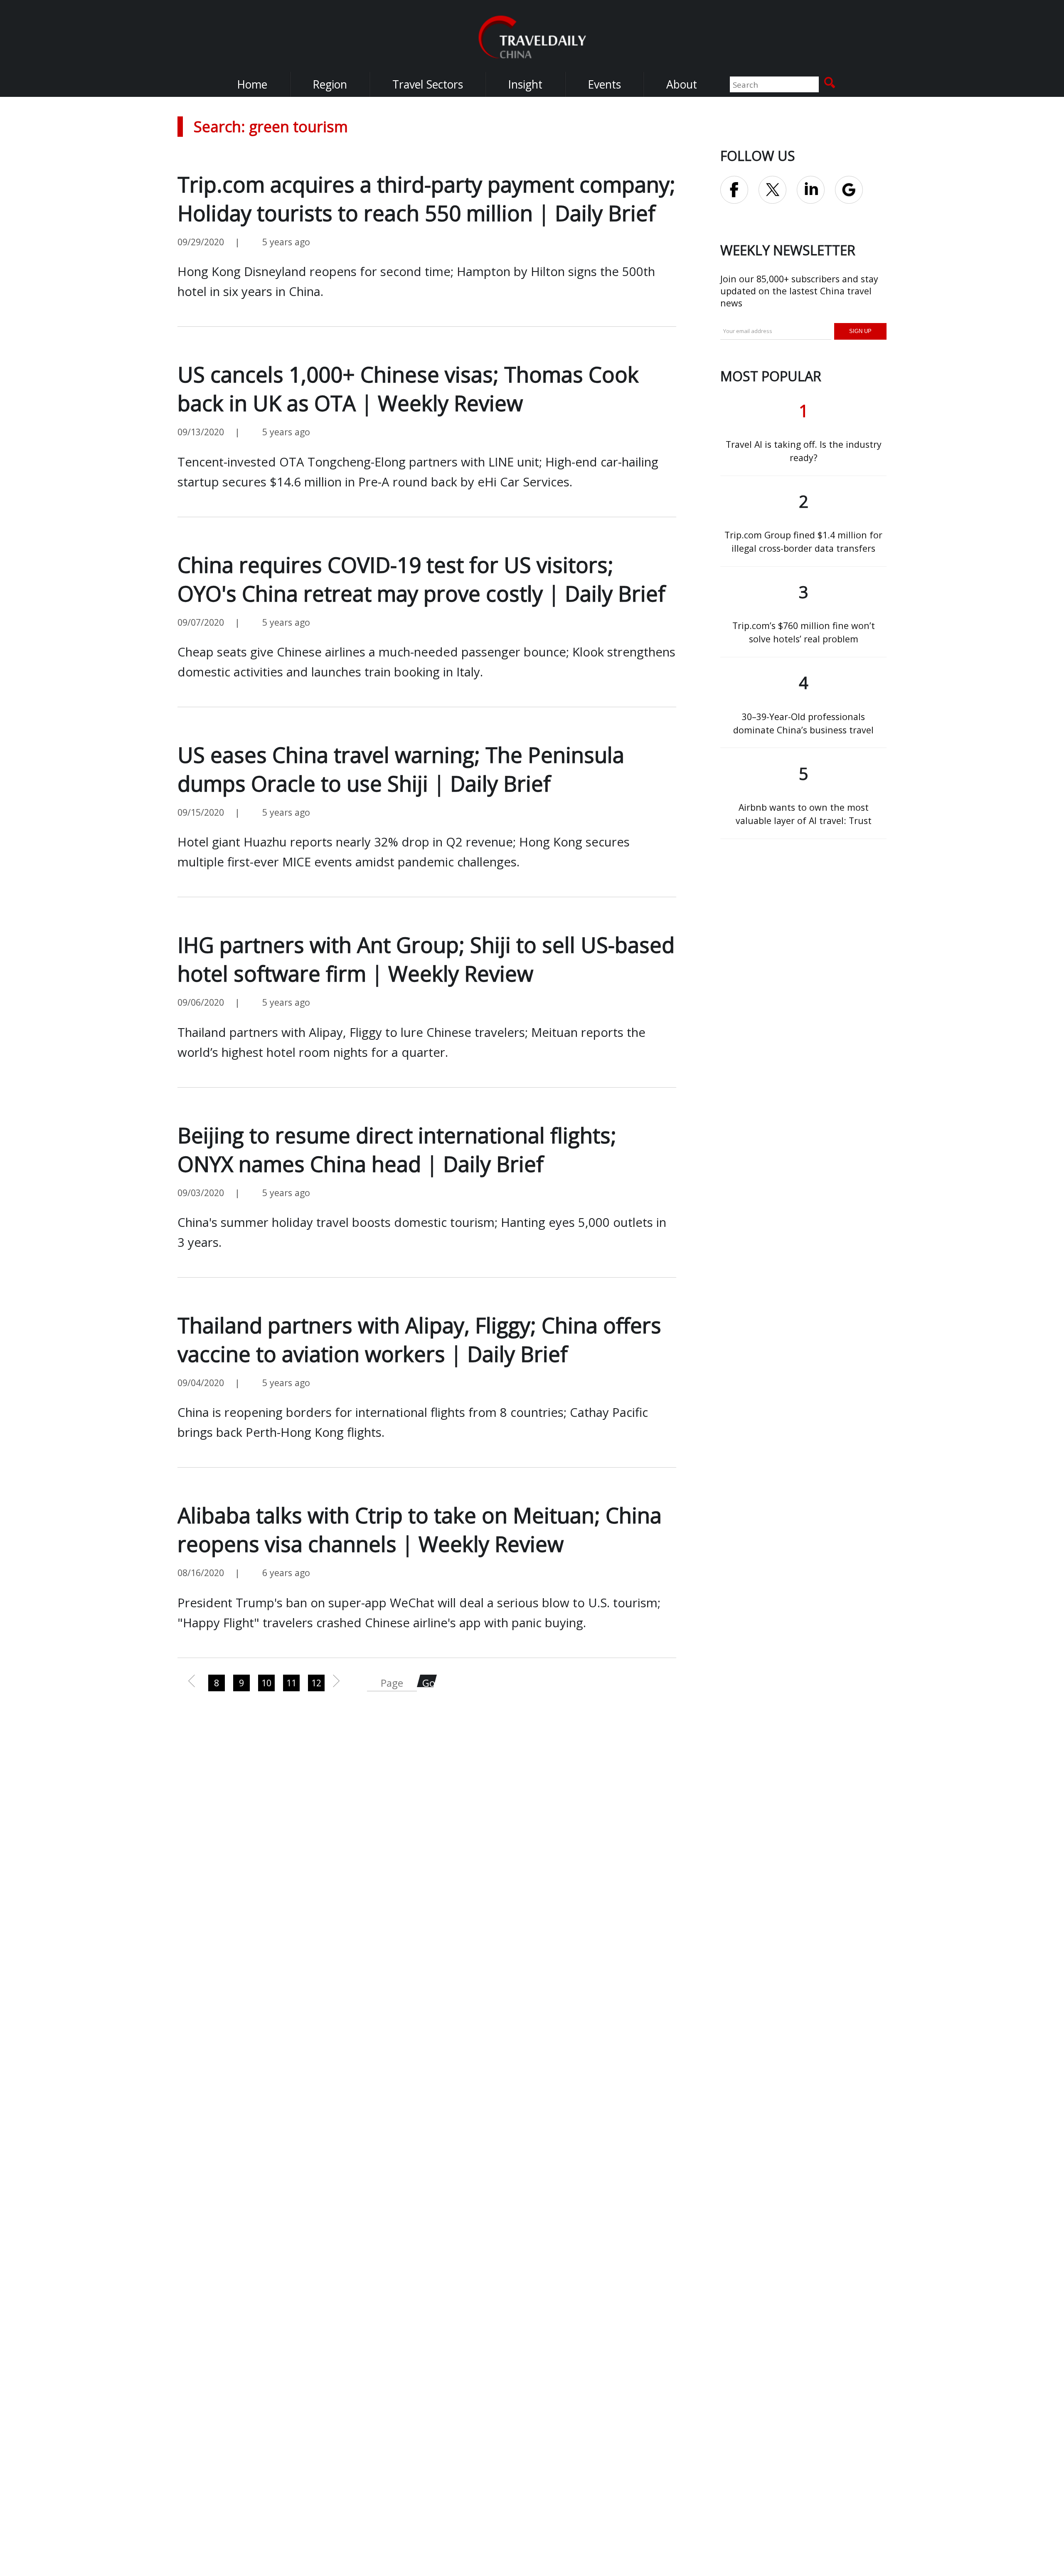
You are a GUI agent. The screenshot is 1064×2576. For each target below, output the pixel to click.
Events (604, 84)
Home (252, 84)
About (682, 84)
